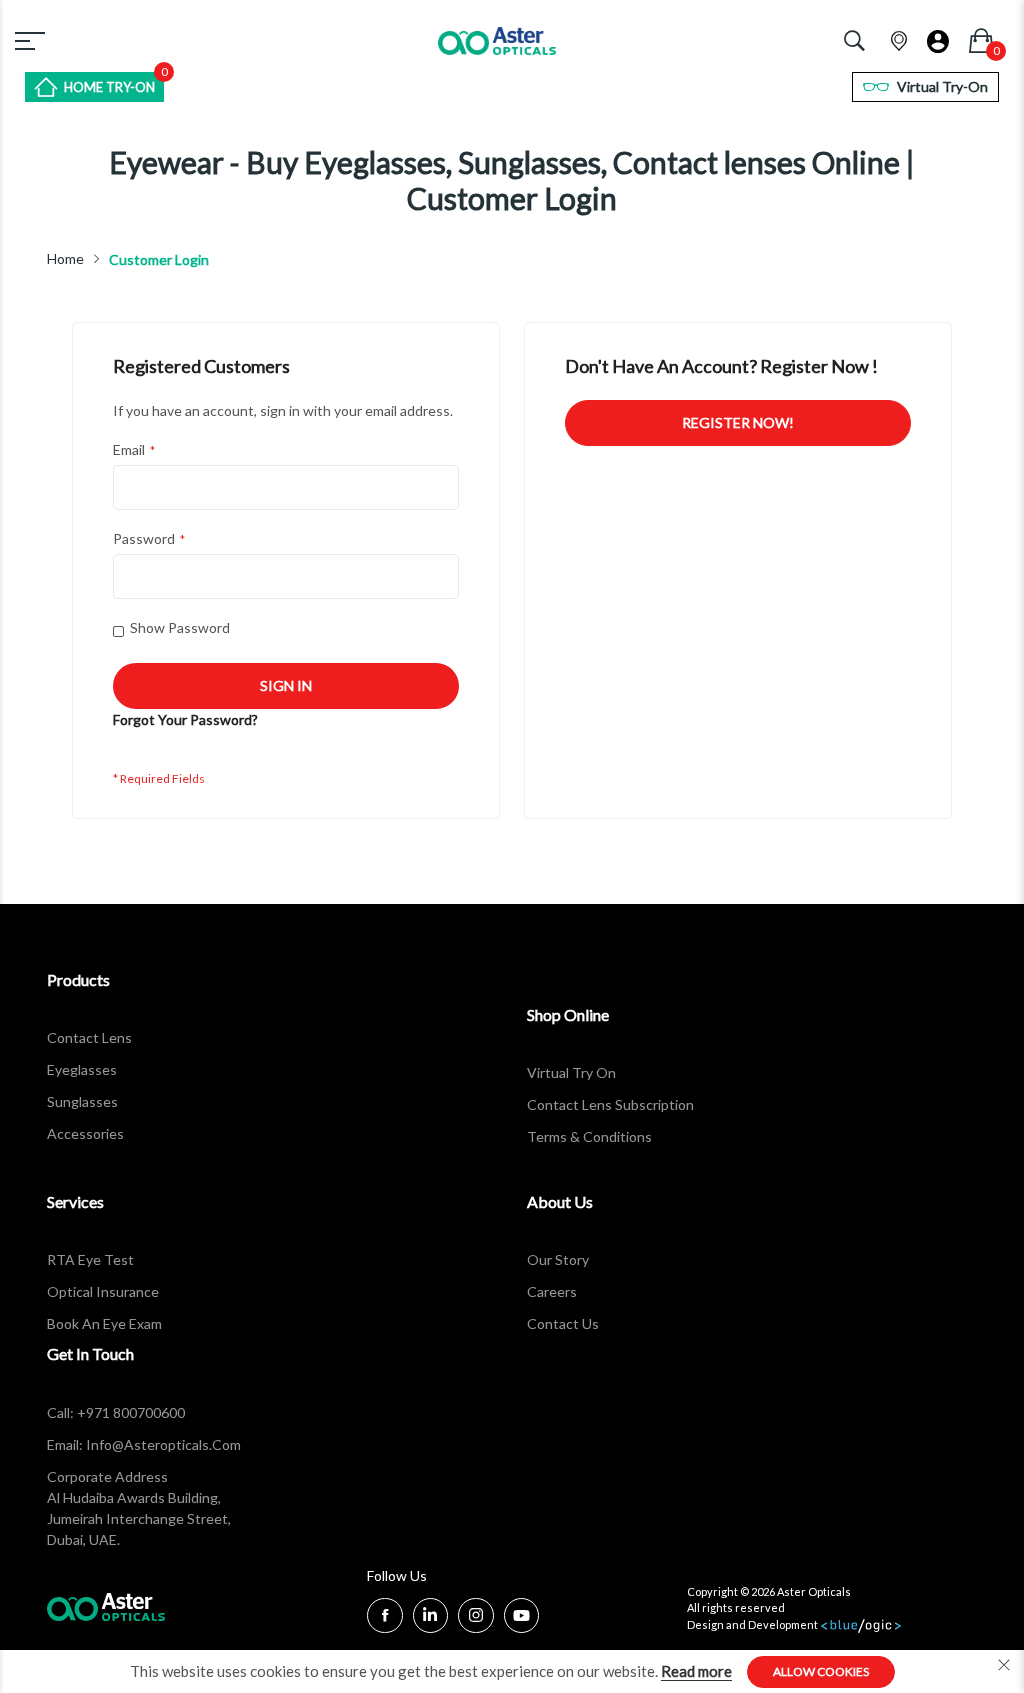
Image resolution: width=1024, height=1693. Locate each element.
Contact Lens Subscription (610, 1104)
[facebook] (385, 1615)
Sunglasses (82, 1101)
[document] (512, 1671)
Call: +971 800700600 (116, 1412)
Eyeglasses (82, 1069)
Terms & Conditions (589, 1136)
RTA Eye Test (90, 1259)
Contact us (563, 1323)
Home (65, 259)
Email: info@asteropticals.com (144, 1444)
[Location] (899, 37)
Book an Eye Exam (104, 1323)
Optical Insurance (103, 1291)
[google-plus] (521, 1617)
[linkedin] (430, 1617)
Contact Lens (89, 1037)
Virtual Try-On (942, 86)
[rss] (476, 1617)
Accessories (85, 1133)
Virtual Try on (571, 1072)
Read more (696, 1671)
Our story (558, 1259)
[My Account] (938, 36)
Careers (552, 1291)
